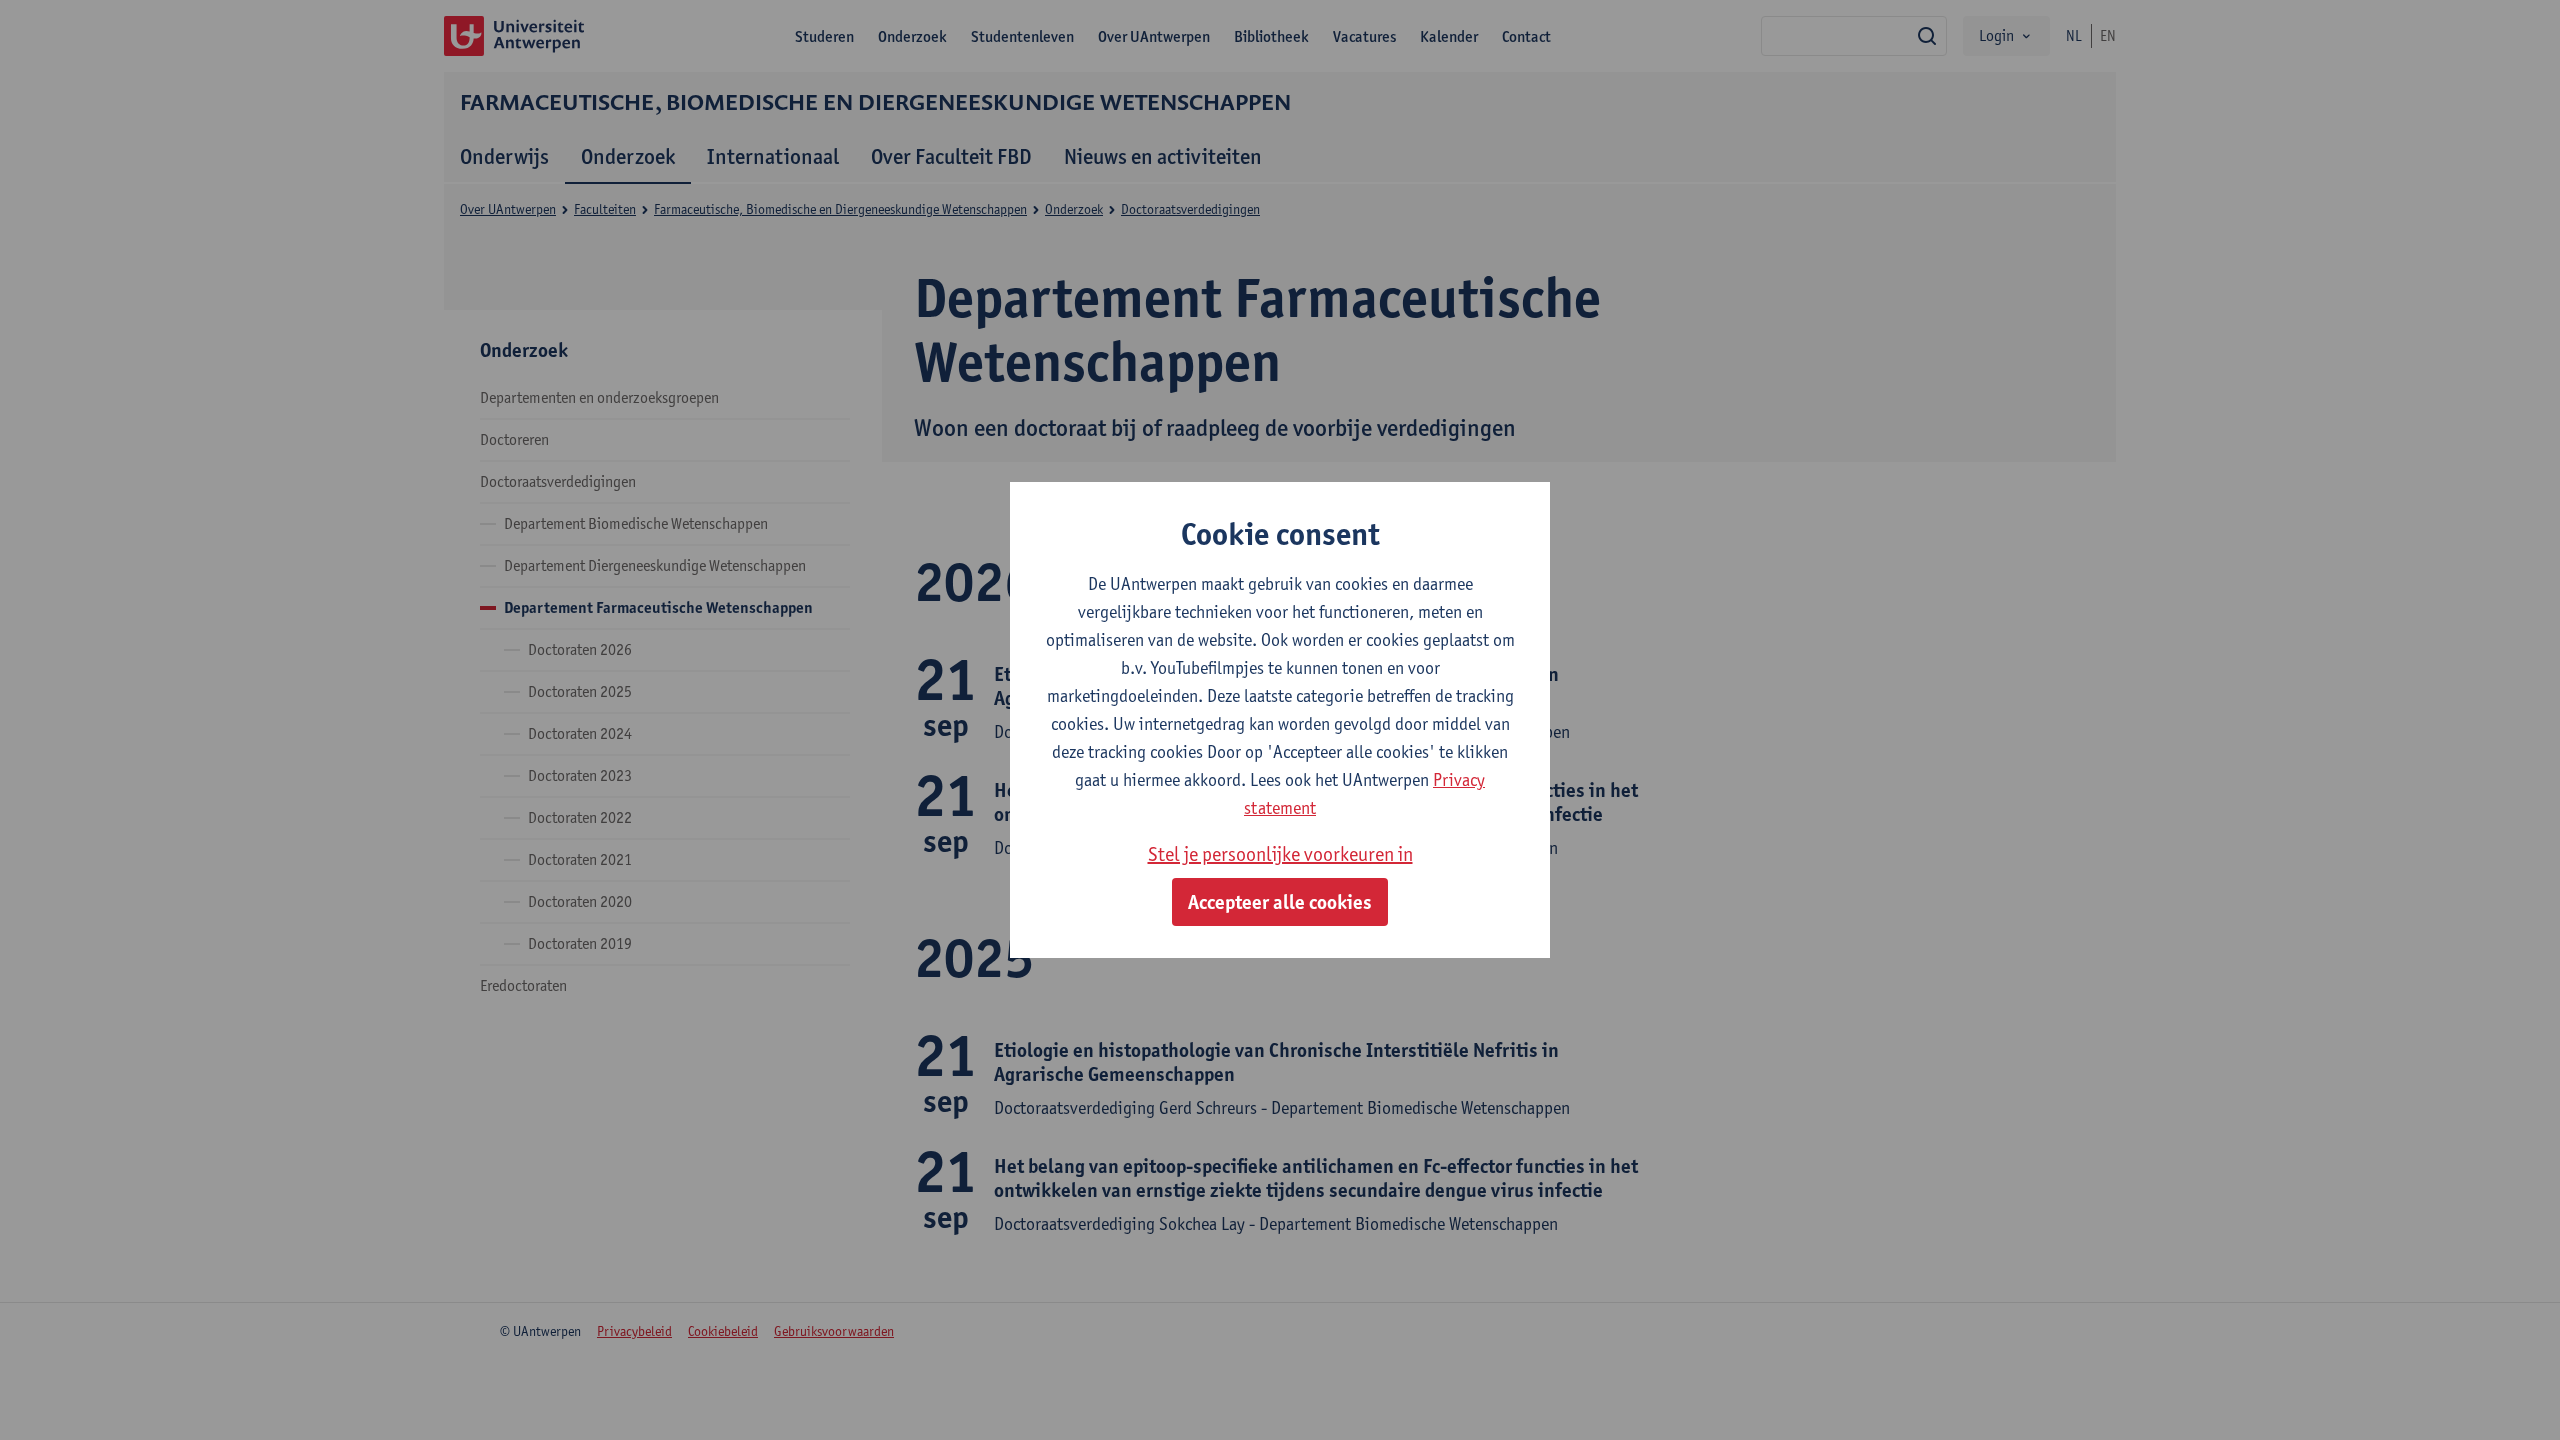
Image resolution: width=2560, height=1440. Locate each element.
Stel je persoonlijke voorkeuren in (1280, 854)
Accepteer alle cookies (1280, 902)
